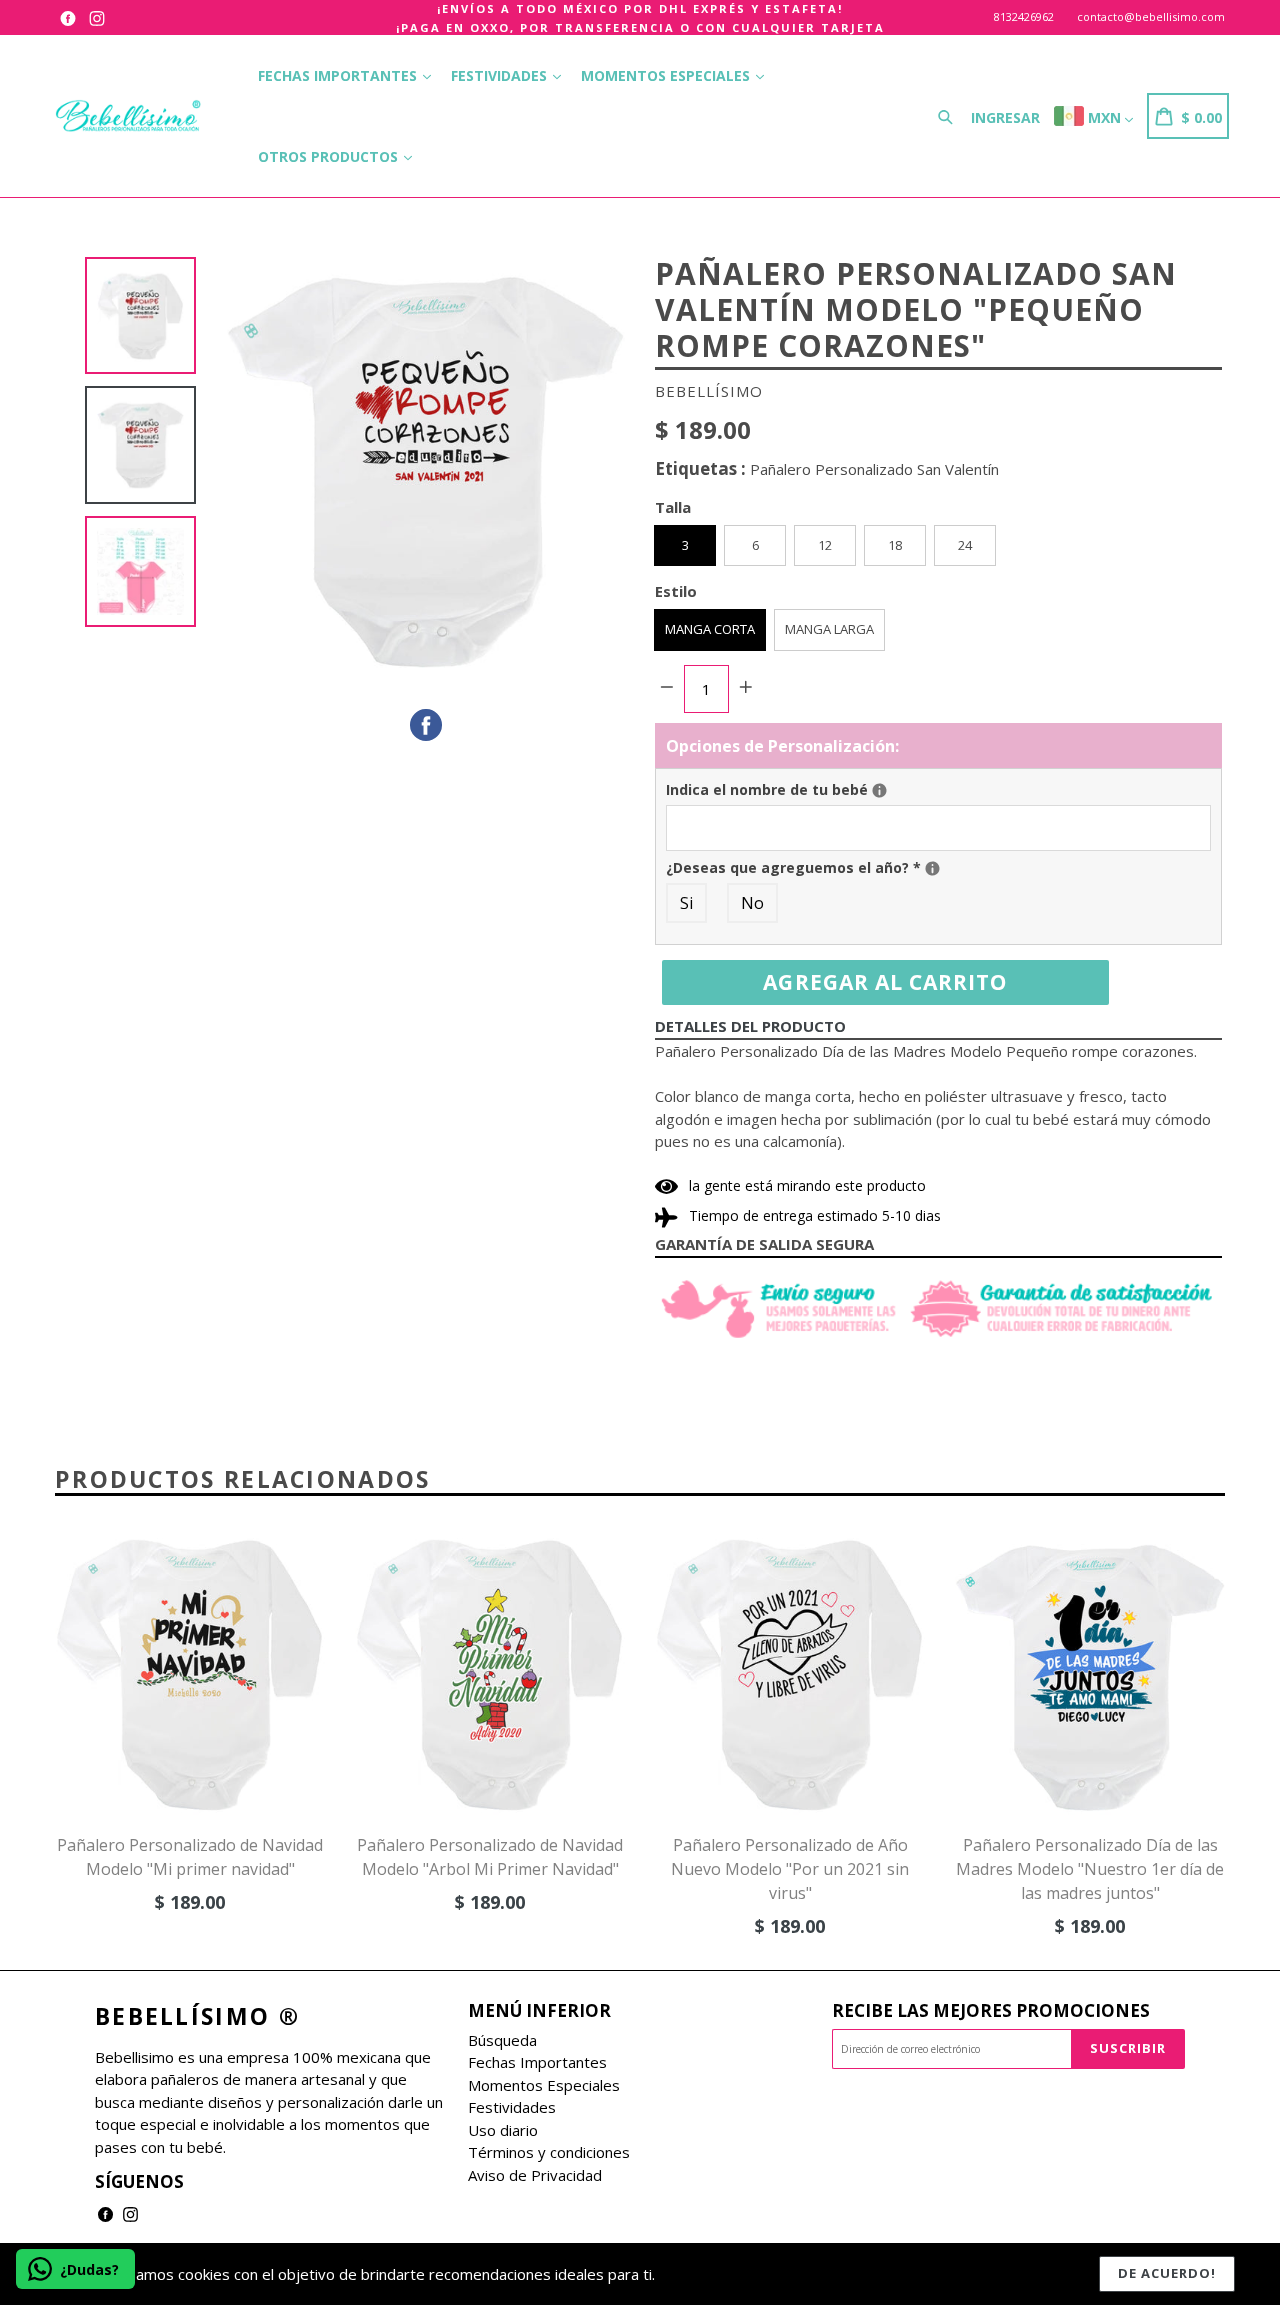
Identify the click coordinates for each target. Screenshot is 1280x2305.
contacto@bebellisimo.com (1151, 16)
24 (965, 545)
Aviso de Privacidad (535, 2175)
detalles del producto (750, 1026)
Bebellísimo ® (197, 2017)
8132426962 (1024, 16)
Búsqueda (502, 2040)
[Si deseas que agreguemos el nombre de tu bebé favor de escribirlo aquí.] (879, 790)
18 (895, 545)
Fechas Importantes (339, 75)
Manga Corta (710, 629)
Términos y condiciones (549, 2152)
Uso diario (503, 2130)
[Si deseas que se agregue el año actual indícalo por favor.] (932, 868)
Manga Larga (829, 629)
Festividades (501, 75)
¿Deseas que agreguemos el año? (938, 867)
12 (825, 545)
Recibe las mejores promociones (991, 2011)
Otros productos (330, 156)
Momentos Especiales (667, 75)
